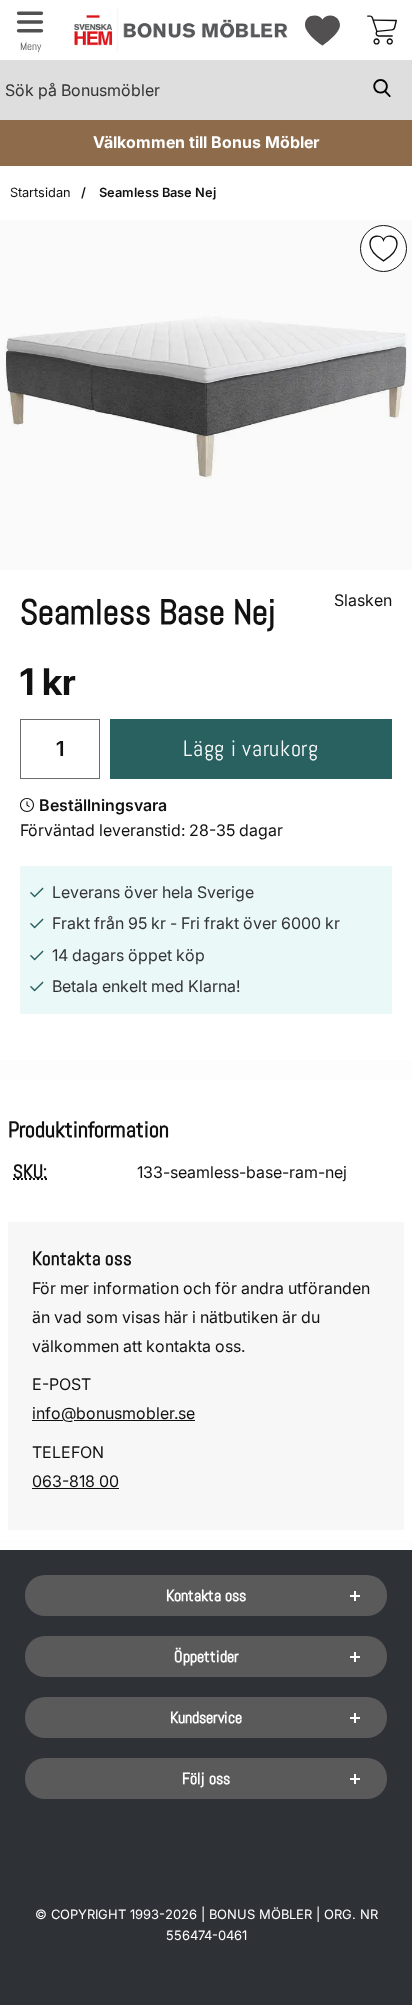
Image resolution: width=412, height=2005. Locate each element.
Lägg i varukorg (250, 748)
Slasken (363, 600)
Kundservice (206, 1717)
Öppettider (206, 1656)
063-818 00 (75, 1481)
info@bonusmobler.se (113, 1413)
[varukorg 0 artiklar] (382, 30)
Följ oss (206, 1778)
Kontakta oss (206, 1595)
